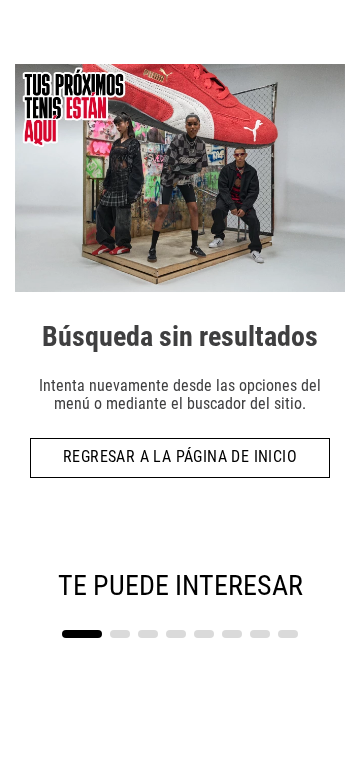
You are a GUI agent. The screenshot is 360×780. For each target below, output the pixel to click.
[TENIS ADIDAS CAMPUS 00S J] (97, 620)
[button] (82, 634)
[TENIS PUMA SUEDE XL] (262, 620)
